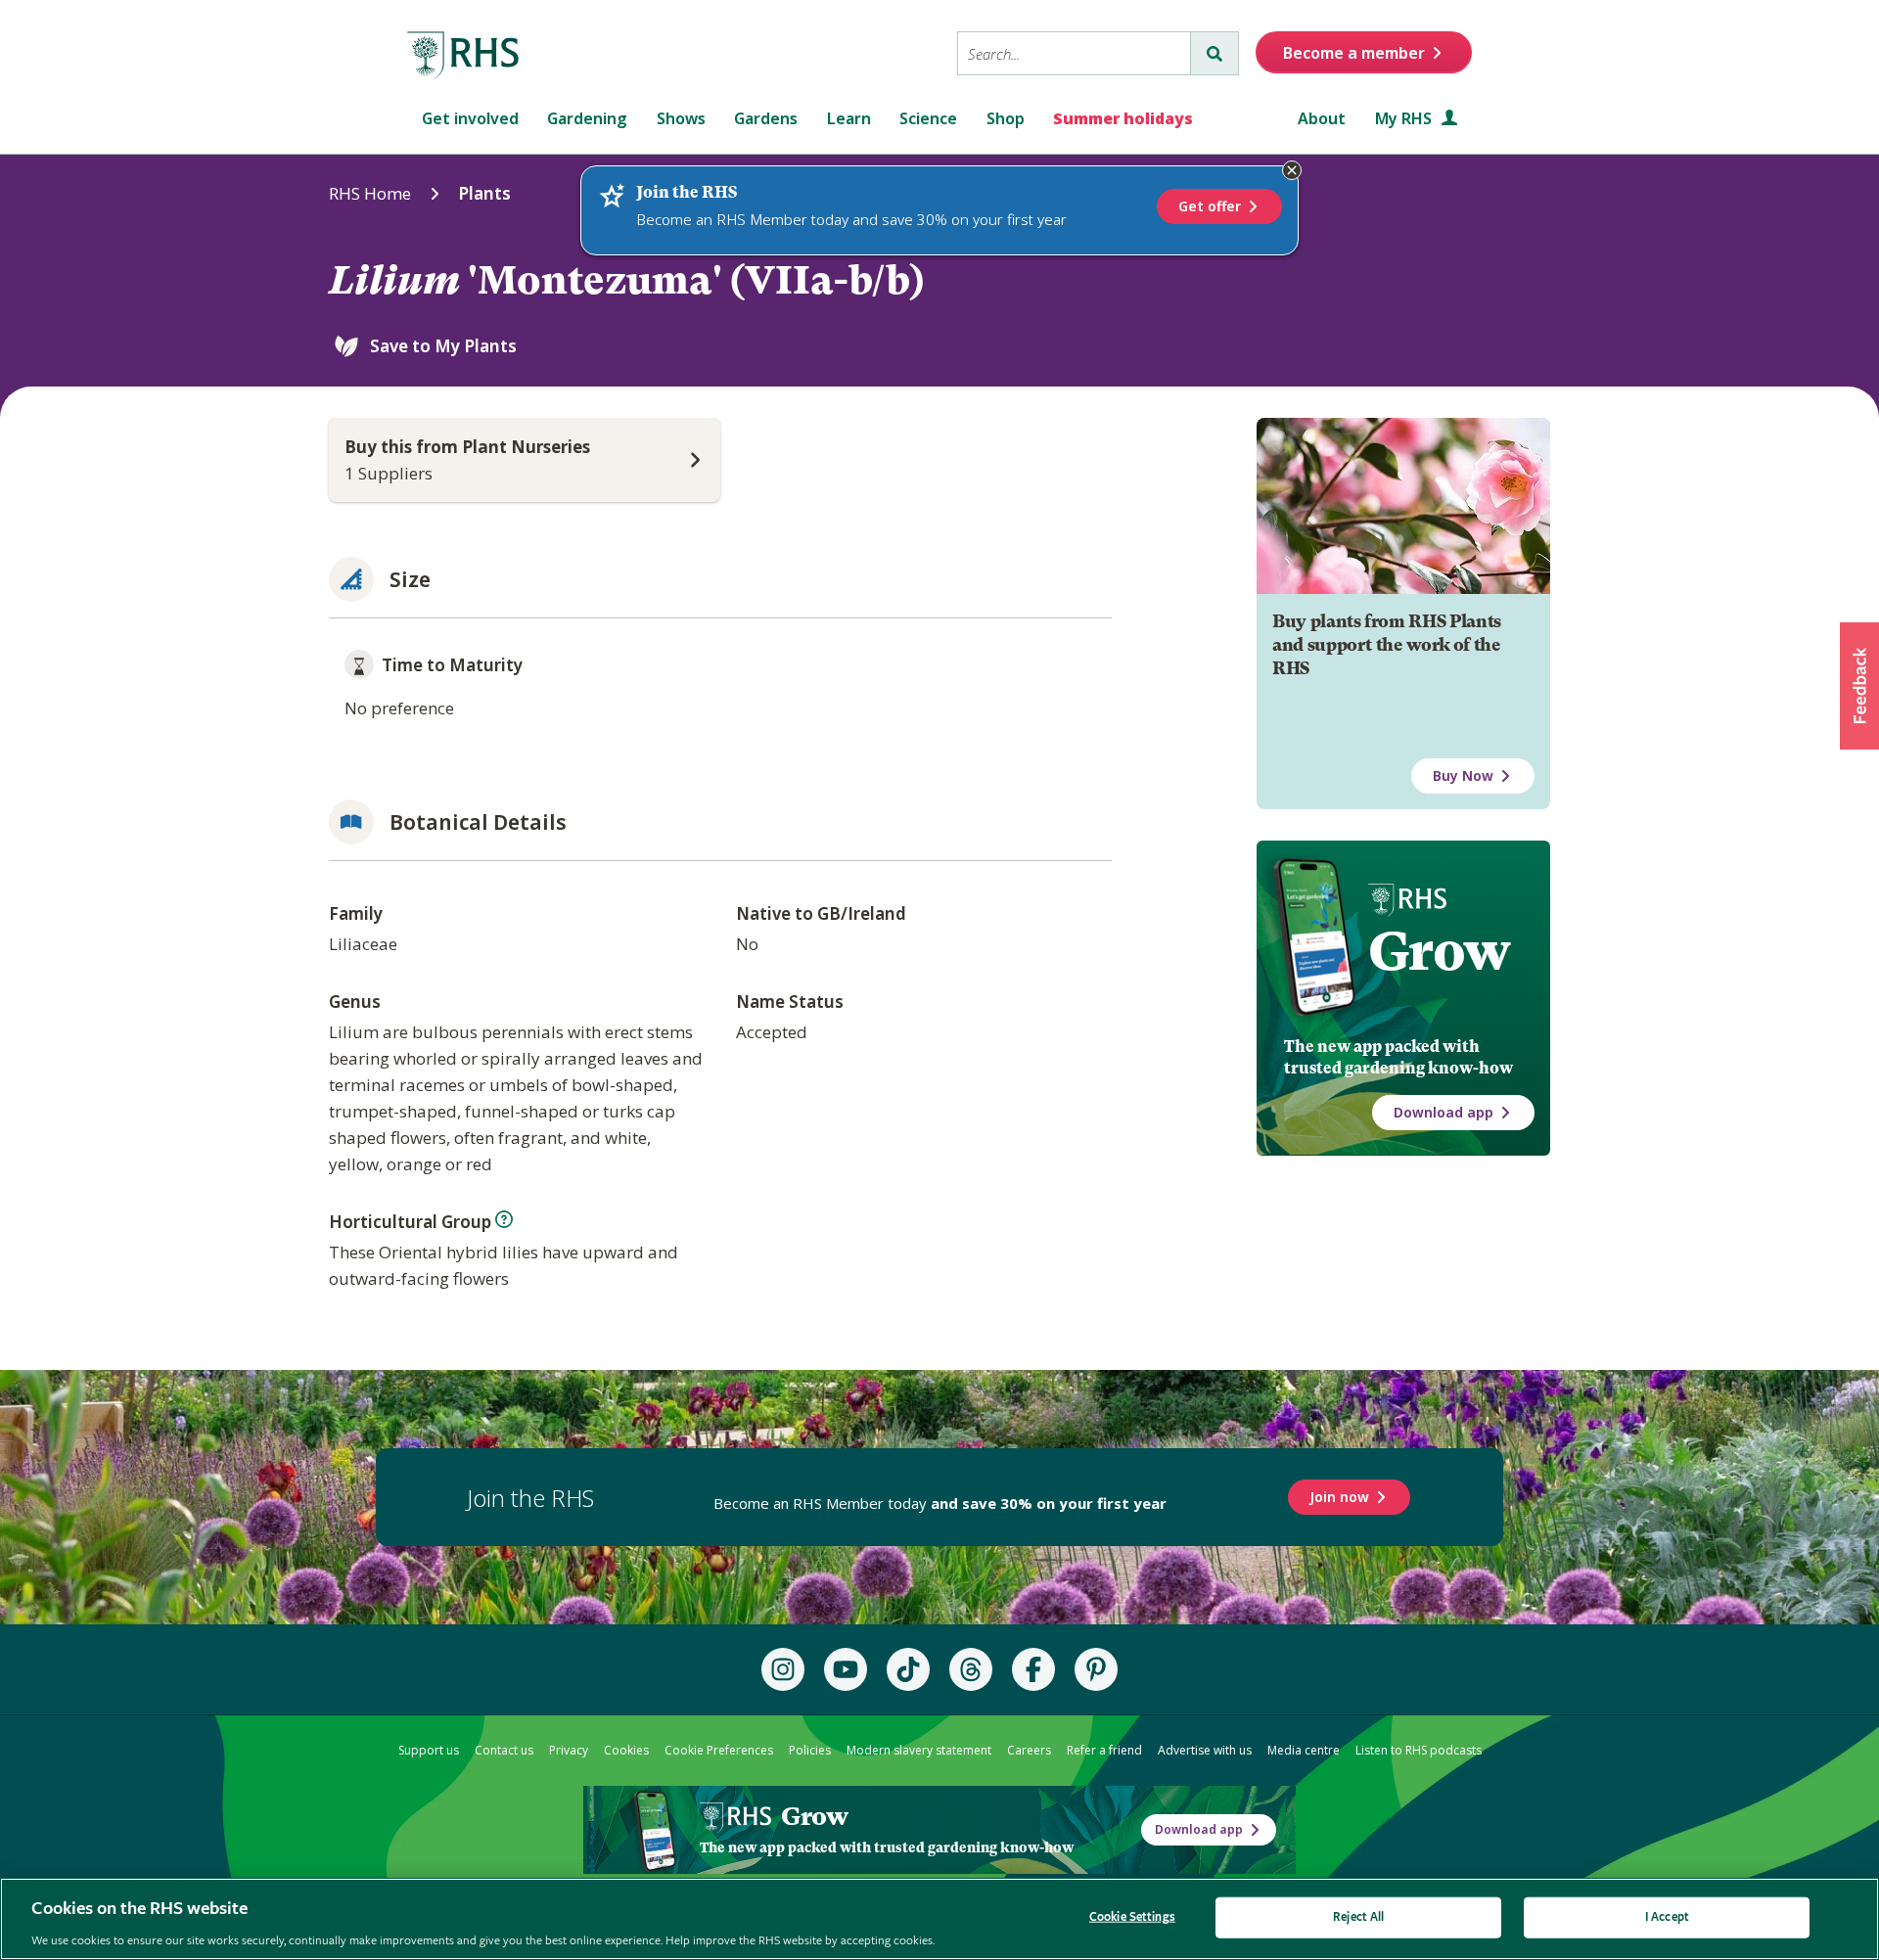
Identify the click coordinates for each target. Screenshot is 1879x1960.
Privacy (569, 1750)
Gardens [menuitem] (766, 118)
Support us (429, 1750)
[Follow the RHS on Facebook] (1033, 1669)
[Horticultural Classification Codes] (504, 1219)
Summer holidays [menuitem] (1123, 118)
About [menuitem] (1322, 118)
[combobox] (1074, 53)
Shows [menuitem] (681, 118)
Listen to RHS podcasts (1419, 1750)
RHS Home (370, 193)
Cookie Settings (1132, 1916)
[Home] (464, 56)
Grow (1439, 951)
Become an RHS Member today (940, 1503)
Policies (810, 1750)
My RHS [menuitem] (1405, 118)
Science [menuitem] (928, 118)
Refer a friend (1104, 1750)
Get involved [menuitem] (470, 118)
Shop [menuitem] (1006, 118)
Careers (1029, 1750)
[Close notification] (1292, 170)
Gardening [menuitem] (587, 118)
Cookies (626, 1750)
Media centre (1304, 1750)
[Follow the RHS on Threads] (971, 1669)
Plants (484, 193)
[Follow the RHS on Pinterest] (1096, 1669)
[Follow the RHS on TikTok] (908, 1669)
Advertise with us (1205, 1750)
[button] (1859, 686)
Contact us (504, 1750)
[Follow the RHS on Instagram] (783, 1669)
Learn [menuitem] (849, 118)
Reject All (1358, 1916)
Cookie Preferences (719, 1750)
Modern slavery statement (919, 1750)
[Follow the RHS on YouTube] (846, 1669)
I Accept (1667, 1916)
